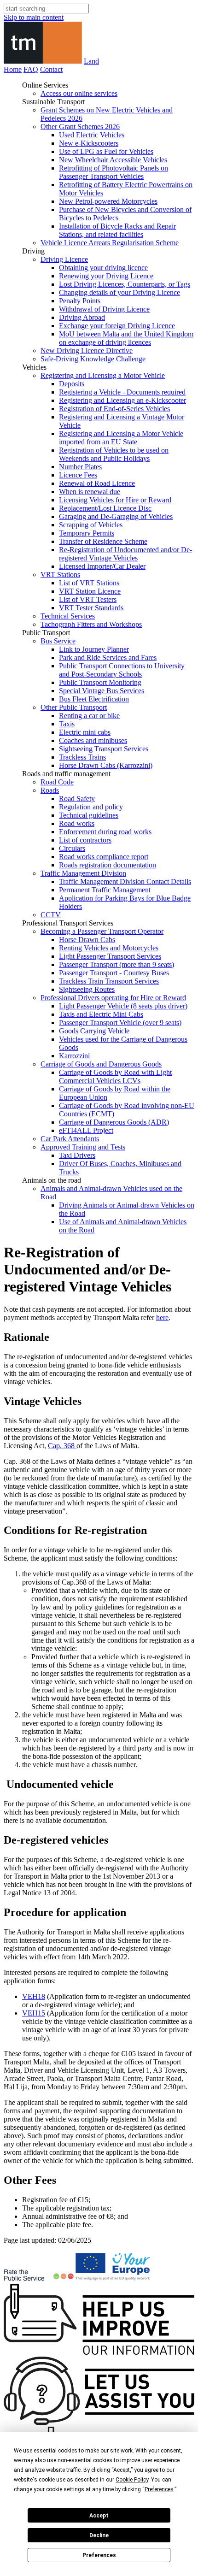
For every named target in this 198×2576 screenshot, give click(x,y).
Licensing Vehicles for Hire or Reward (115, 500)
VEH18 (34, 1996)
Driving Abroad (82, 317)
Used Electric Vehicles (92, 135)
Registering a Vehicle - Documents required (122, 392)
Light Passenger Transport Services (110, 956)
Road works (77, 823)
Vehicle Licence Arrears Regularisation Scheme (110, 243)
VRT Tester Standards (91, 608)
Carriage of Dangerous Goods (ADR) (114, 1122)
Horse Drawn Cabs (87, 940)
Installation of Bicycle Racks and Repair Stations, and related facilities (117, 230)
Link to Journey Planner (94, 649)
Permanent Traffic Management (105, 890)
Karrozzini (74, 1056)
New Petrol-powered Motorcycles (108, 201)
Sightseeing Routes (87, 989)
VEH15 (34, 2013)
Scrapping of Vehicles (91, 525)
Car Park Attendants (70, 1139)
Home (13, 69)
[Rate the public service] (39, 2279)
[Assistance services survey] (99, 2422)
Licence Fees (78, 475)
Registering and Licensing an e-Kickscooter (122, 400)
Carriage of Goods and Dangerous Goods (101, 1064)
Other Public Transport (74, 707)
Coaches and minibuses (93, 740)
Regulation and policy (91, 807)
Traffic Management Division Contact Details (125, 881)
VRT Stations (60, 575)
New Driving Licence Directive (87, 351)
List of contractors (85, 840)
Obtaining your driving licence (103, 268)
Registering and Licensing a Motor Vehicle (103, 375)
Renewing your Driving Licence (106, 276)
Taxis (67, 724)
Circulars (72, 848)
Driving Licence (64, 259)
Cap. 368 (62, 1446)
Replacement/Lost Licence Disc (105, 508)
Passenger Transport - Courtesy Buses (114, 973)
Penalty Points (80, 301)
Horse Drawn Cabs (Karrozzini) (106, 765)
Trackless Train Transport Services (109, 981)
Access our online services (79, 93)
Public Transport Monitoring (100, 682)
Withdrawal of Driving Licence (104, 309)
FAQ (31, 69)
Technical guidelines (89, 815)
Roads (50, 790)
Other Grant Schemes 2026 (80, 127)
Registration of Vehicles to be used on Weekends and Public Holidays (114, 454)
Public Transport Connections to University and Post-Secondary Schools (122, 670)
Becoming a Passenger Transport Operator (102, 931)
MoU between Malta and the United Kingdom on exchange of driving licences (126, 338)
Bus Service (58, 641)
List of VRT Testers (88, 599)
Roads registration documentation (108, 865)
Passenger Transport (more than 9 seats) (116, 964)
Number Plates (80, 467)
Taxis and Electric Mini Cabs (101, 1014)
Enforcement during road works (105, 832)
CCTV (51, 915)
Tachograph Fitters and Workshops (91, 624)
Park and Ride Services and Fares (108, 657)
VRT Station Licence (90, 591)
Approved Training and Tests (83, 1147)
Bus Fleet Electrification (94, 699)
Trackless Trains (82, 757)
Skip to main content (34, 17)
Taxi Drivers (77, 1155)
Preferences (99, 2555)
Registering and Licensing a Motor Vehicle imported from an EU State (121, 438)
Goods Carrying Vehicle (94, 1031)
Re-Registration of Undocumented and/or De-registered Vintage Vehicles (125, 554)
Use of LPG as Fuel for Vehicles (106, 151)
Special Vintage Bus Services (102, 691)
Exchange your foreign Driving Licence (117, 326)
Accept (99, 2516)
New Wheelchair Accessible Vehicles (113, 160)
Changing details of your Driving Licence (119, 292)
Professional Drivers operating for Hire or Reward (113, 998)
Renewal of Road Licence (97, 483)
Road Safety (77, 799)
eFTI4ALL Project (86, 1130)
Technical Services (68, 616)
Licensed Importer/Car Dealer (102, 566)
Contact (51, 69)
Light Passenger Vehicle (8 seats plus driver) (123, 1006)
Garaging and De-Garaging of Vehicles (116, 516)
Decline (99, 2535)
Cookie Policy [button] (132, 2480)
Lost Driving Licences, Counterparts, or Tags (125, 284)
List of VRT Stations (89, 583)
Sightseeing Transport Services (104, 749)
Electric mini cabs (85, 732)
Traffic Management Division (83, 873)
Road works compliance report (104, 857)
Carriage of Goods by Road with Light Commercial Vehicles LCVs (115, 1076)
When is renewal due (90, 492)
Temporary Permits (87, 533)
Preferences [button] (159, 2489)
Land (91, 61)
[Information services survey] (99, 2352)
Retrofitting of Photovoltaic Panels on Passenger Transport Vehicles (114, 172)
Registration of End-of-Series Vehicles (114, 409)
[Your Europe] (114, 2279)
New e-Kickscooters (89, 143)
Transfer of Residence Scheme (103, 541)
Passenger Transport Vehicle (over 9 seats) (120, 1023)
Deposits (72, 384)
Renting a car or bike (89, 716)
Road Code (57, 782)
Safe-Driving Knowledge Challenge (93, 359)
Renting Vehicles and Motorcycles (109, 948)
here (162, 1317)
